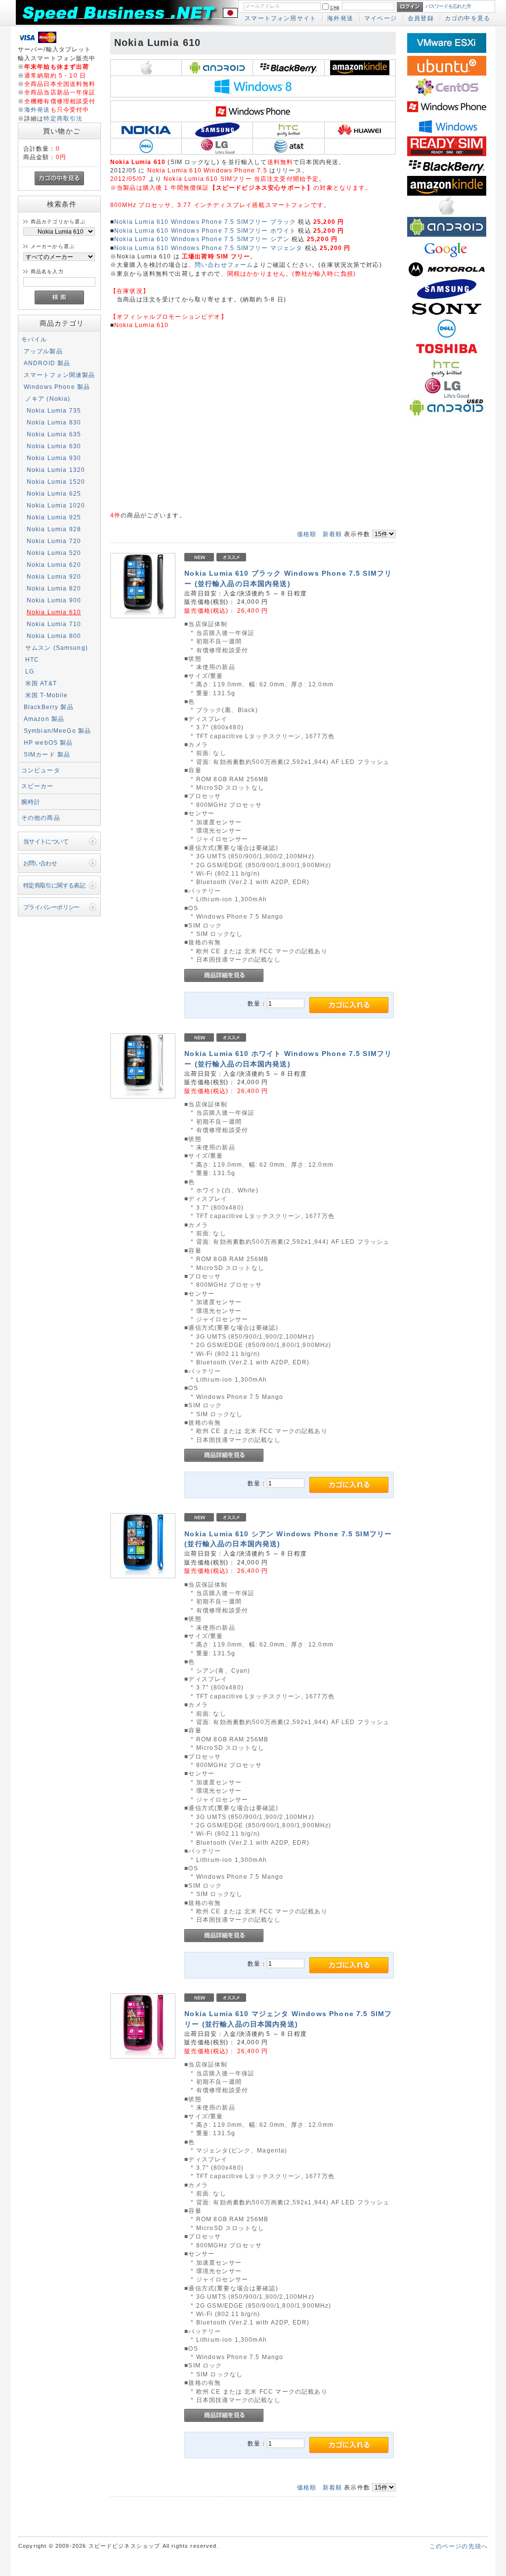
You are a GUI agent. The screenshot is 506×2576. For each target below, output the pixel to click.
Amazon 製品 (44, 719)
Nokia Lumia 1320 (56, 470)
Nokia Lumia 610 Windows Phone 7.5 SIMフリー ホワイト (205, 231)
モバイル (34, 339)
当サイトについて (46, 841)
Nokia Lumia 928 (54, 529)
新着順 (332, 534)
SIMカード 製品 (47, 754)
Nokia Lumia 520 (54, 553)
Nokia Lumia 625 (54, 493)
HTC (32, 659)
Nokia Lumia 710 (54, 624)
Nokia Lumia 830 (54, 422)
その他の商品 (41, 818)
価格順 (307, 534)
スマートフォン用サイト (280, 18)
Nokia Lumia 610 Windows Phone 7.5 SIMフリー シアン (202, 239)
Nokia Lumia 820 (54, 588)
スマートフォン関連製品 (60, 375)
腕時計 (31, 802)
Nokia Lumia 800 (54, 636)
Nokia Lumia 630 (54, 446)
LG (30, 671)
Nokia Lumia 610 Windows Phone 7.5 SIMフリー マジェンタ (208, 248)
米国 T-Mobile (47, 695)
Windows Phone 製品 (57, 387)
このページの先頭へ (459, 2546)
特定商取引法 (63, 118)
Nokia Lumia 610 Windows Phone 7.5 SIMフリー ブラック (205, 222)
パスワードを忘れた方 (448, 6)
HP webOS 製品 (48, 742)
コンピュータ (41, 770)
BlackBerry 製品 (49, 707)
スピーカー (38, 786)
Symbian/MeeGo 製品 (58, 731)
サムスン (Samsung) (57, 648)
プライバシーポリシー (51, 907)
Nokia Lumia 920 (54, 576)
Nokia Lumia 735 (54, 410)
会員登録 (421, 18)
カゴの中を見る (467, 18)
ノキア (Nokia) (48, 399)
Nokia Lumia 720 (54, 541)
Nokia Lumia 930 (54, 458)
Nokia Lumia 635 (54, 434)
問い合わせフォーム (224, 265)
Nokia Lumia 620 (54, 565)
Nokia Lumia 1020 (56, 505)
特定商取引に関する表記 (54, 885)
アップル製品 (43, 351)
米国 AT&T (41, 683)
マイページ (380, 18)
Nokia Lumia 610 (54, 612)
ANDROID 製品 (47, 363)
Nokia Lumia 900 (54, 600)
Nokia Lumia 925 (54, 517)
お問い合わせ (40, 863)
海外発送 (340, 18)
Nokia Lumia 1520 (56, 482)
